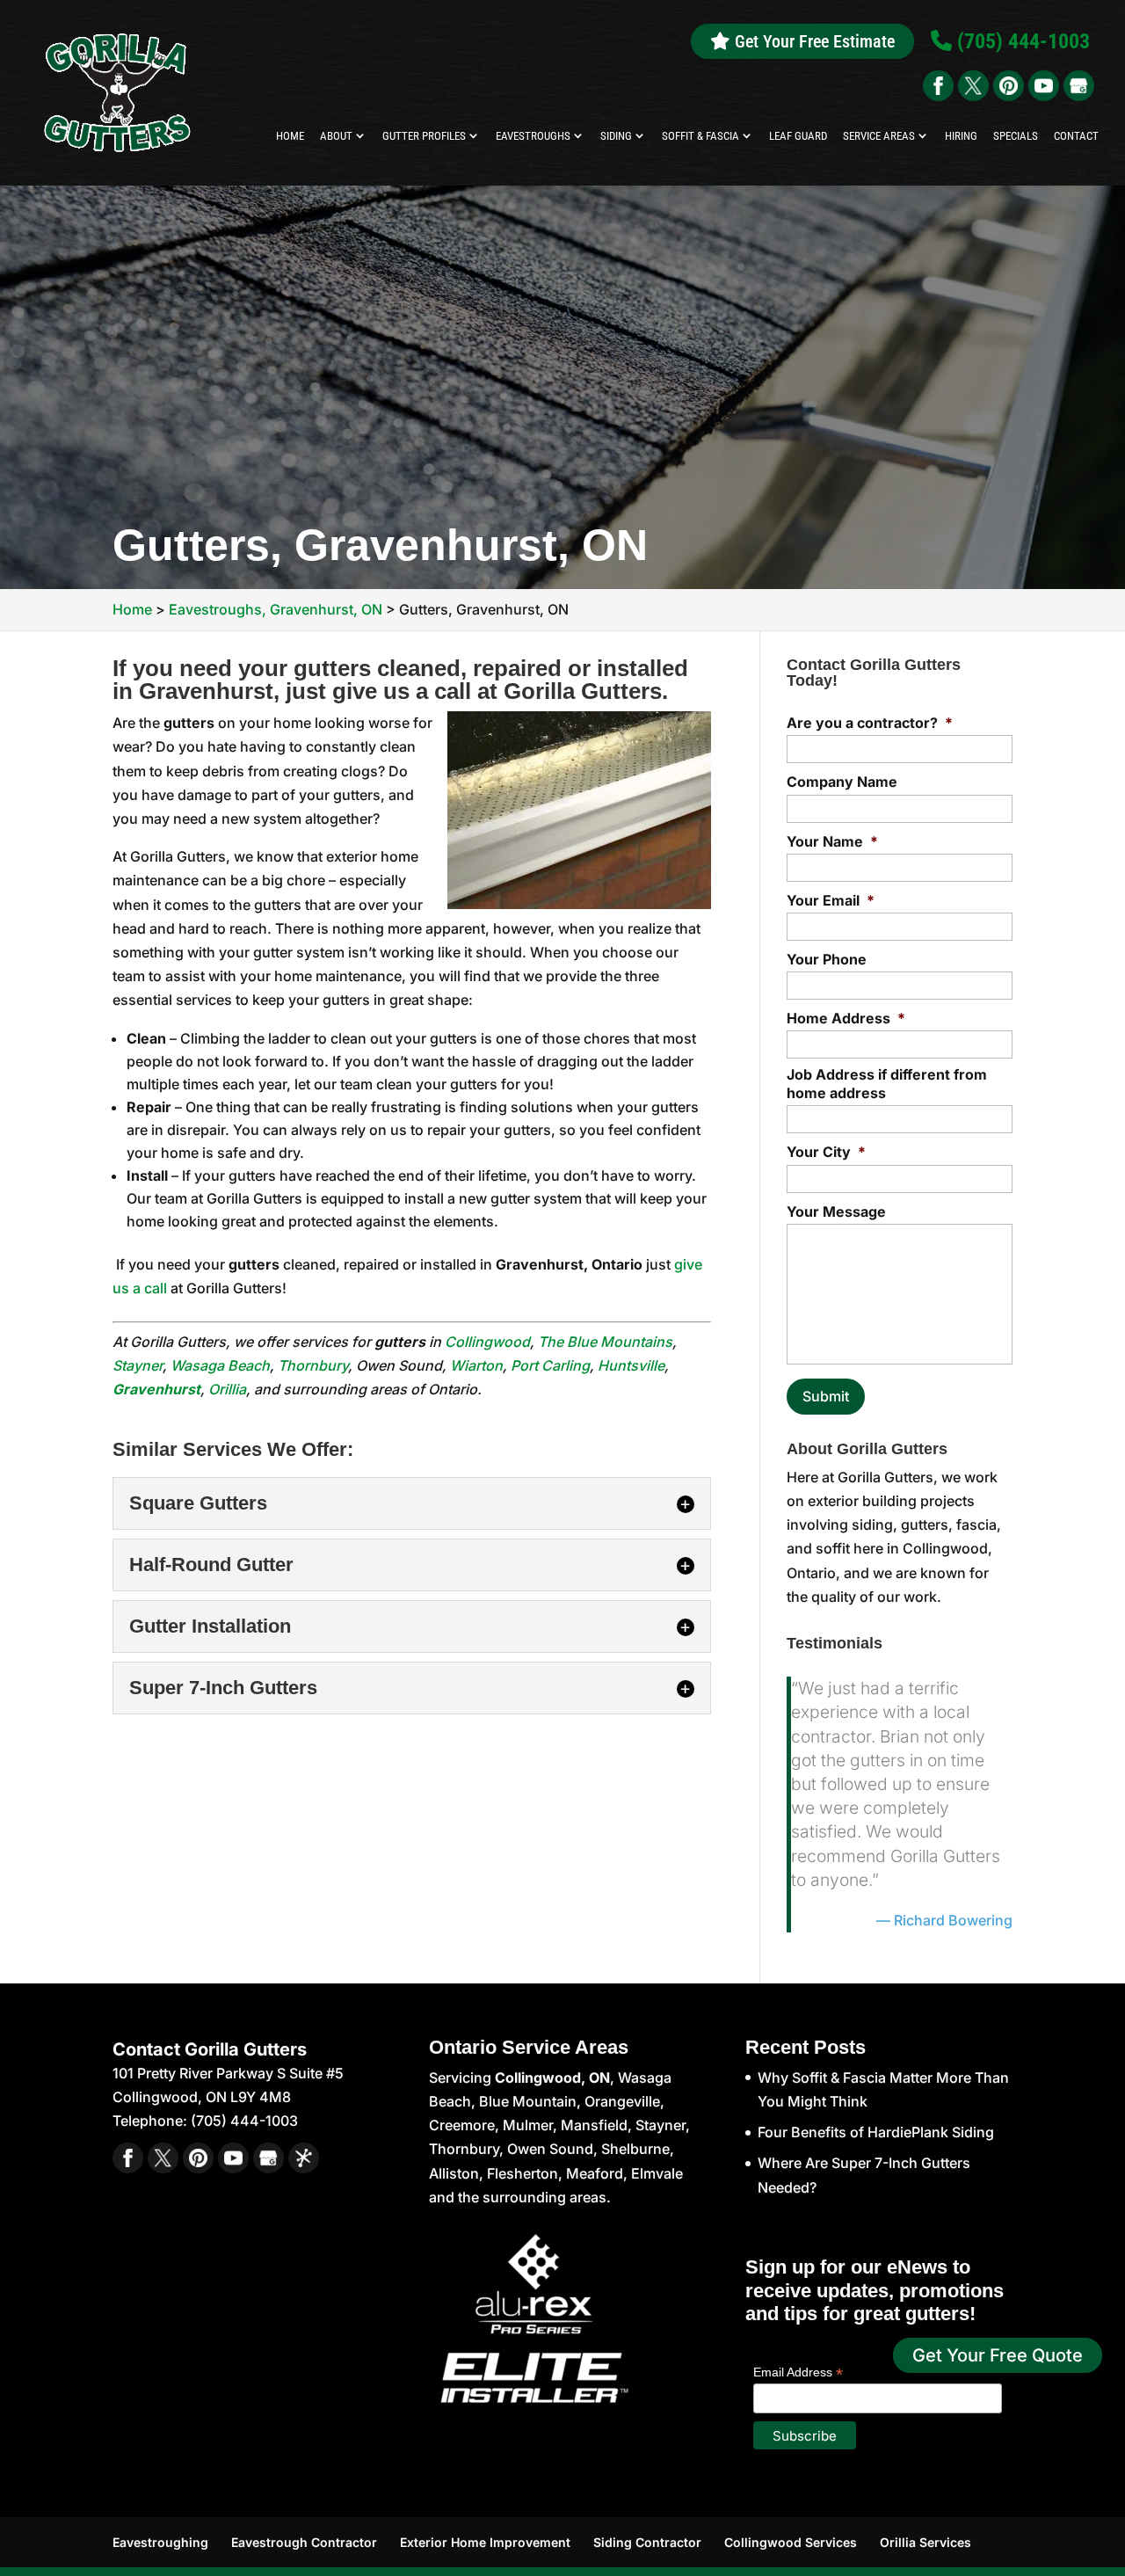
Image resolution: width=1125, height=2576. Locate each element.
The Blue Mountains (605, 1342)
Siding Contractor (647, 2542)
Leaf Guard (798, 136)
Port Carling (550, 1365)
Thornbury (313, 1365)
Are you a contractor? (870, 723)
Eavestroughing (160, 2542)
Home (290, 136)
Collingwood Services (791, 2542)
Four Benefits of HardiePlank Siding (876, 2132)
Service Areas (879, 136)
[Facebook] (938, 86)
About (336, 136)
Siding (616, 136)
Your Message (836, 1212)
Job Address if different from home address (887, 1084)
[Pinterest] (1009, 86)
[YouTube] (1044, 86)
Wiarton (476, 1365)
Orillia (227, 1389)
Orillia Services (925, 2542)
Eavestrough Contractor (304, 2542)
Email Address (798, 2372)
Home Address (846, 1018)
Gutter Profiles (424, 136)
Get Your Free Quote (998, 2355)
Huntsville (631, 1365)
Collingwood (487, 1342)
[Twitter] (973, 86)
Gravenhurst (156, 1389)
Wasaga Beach (220, 1365)
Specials (1016, 136)
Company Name (842, 782)
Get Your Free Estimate (813, 41)
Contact (1076, 136)
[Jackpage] (304, 2158)
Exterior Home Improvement (485, 2542)
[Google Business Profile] (1079, 86)
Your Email (831, 900)
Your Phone (827, 959)
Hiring (961, 136)
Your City (826, 1152)
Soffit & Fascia (700, 136)
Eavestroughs (533, 136)
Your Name (832, 841)
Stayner (138, 1365)
